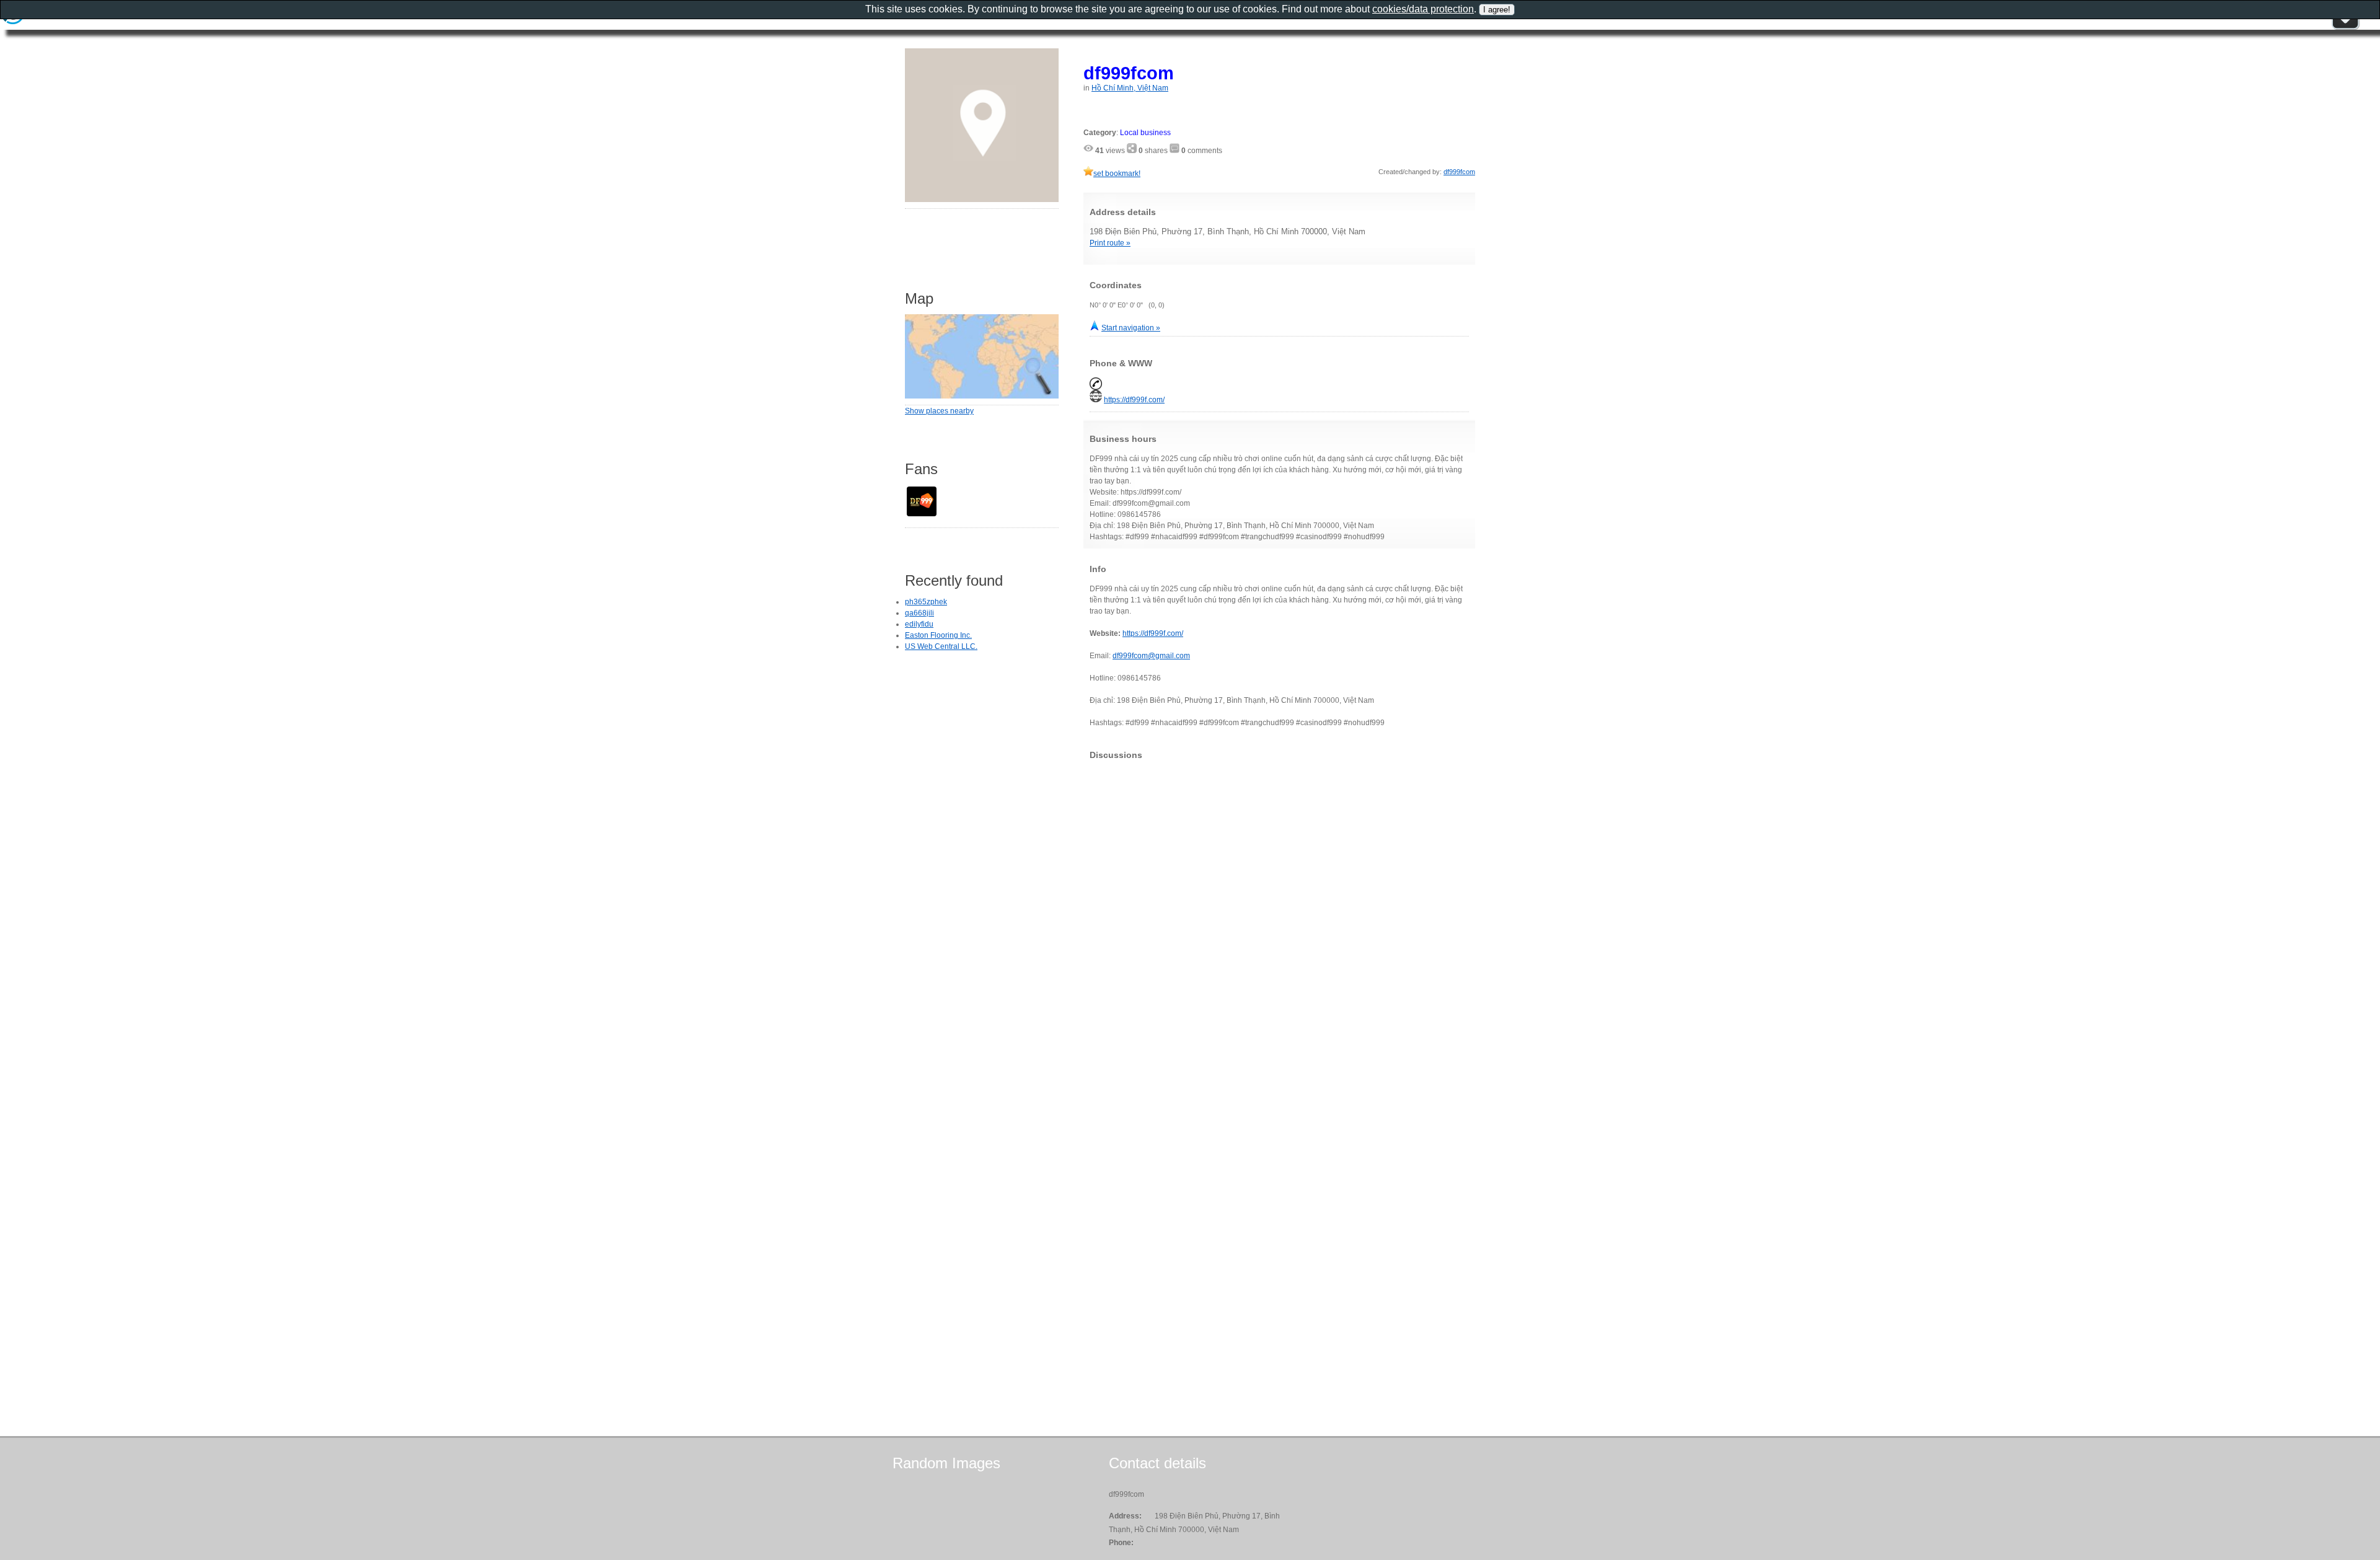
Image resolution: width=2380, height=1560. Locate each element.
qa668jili (919, 613)
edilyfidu (919, 624)
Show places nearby (939, 411)
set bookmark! (1117, 174)
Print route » (1110, 243)
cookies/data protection (1423, 9)
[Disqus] (1279, 924)
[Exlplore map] (982, 396)
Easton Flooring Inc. (938, 635)
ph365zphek (926, 602)
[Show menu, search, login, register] (2345, 27)
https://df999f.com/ (1134, 400)
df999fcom (1129, 73)
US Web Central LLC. (941, 646)
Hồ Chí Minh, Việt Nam (1130, 88)
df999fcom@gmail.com (1151, 656)
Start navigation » (1131, 328)
